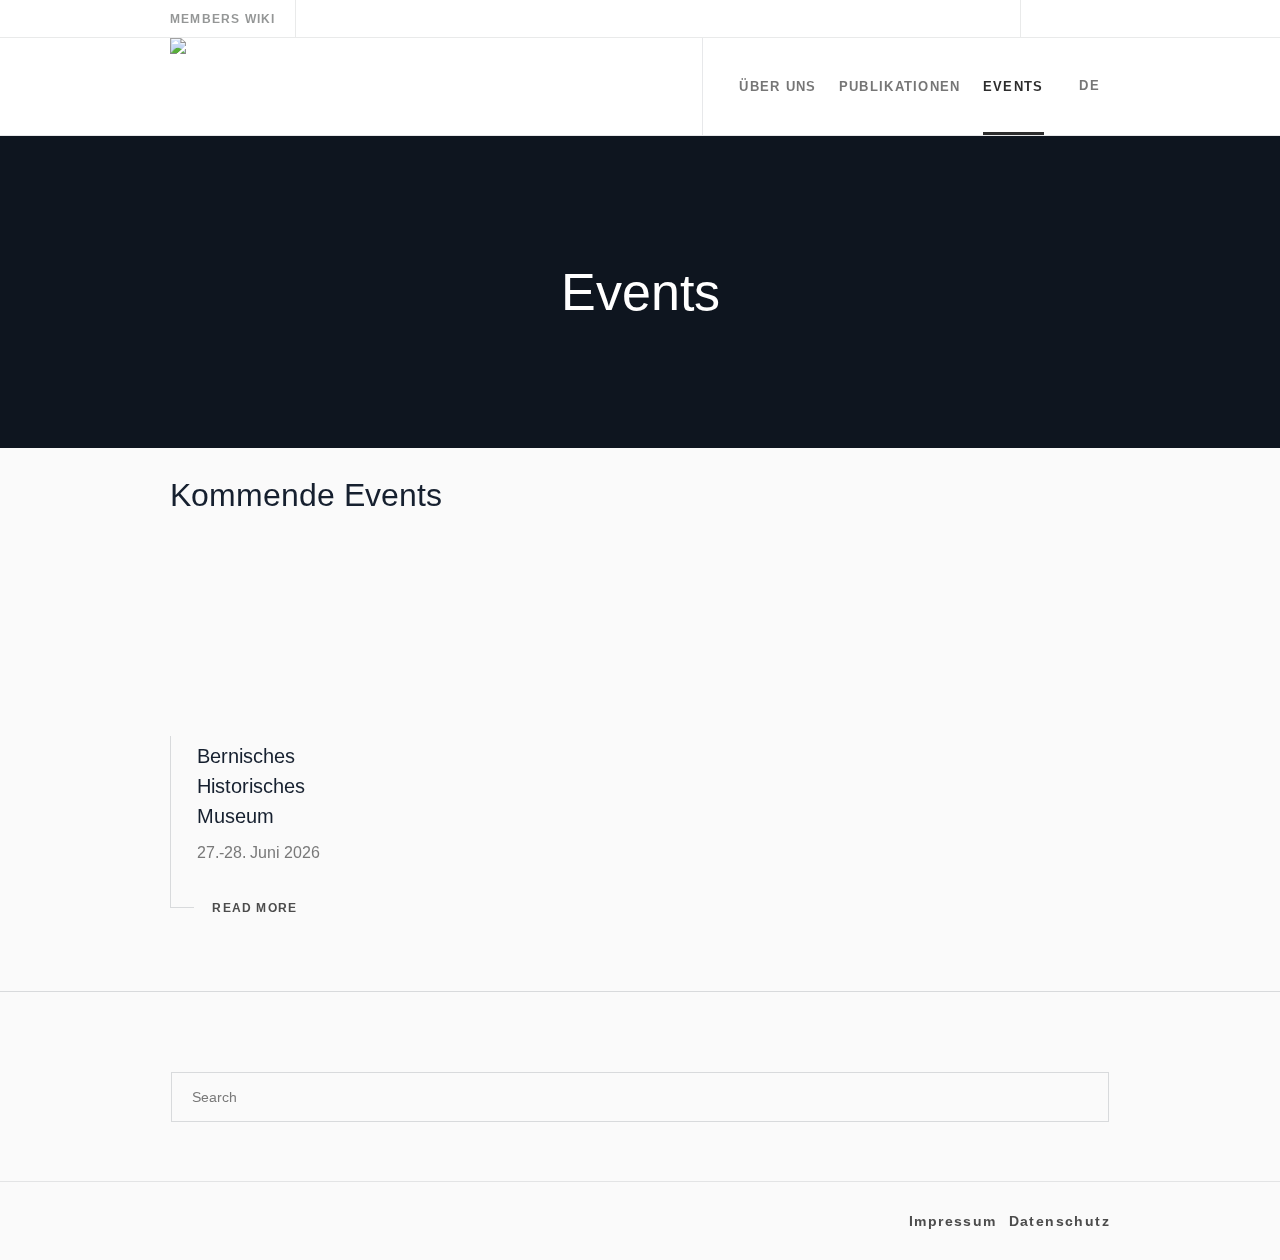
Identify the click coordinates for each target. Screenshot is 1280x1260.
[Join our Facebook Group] (1095, 19)
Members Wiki (222, 19)
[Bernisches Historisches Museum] (283, 639)
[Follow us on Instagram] (1047, 19)
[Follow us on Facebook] (1071, 19)
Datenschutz (1059, 1221)
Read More (254, 908)
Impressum (953, 1221)
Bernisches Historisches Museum (251, 786)
